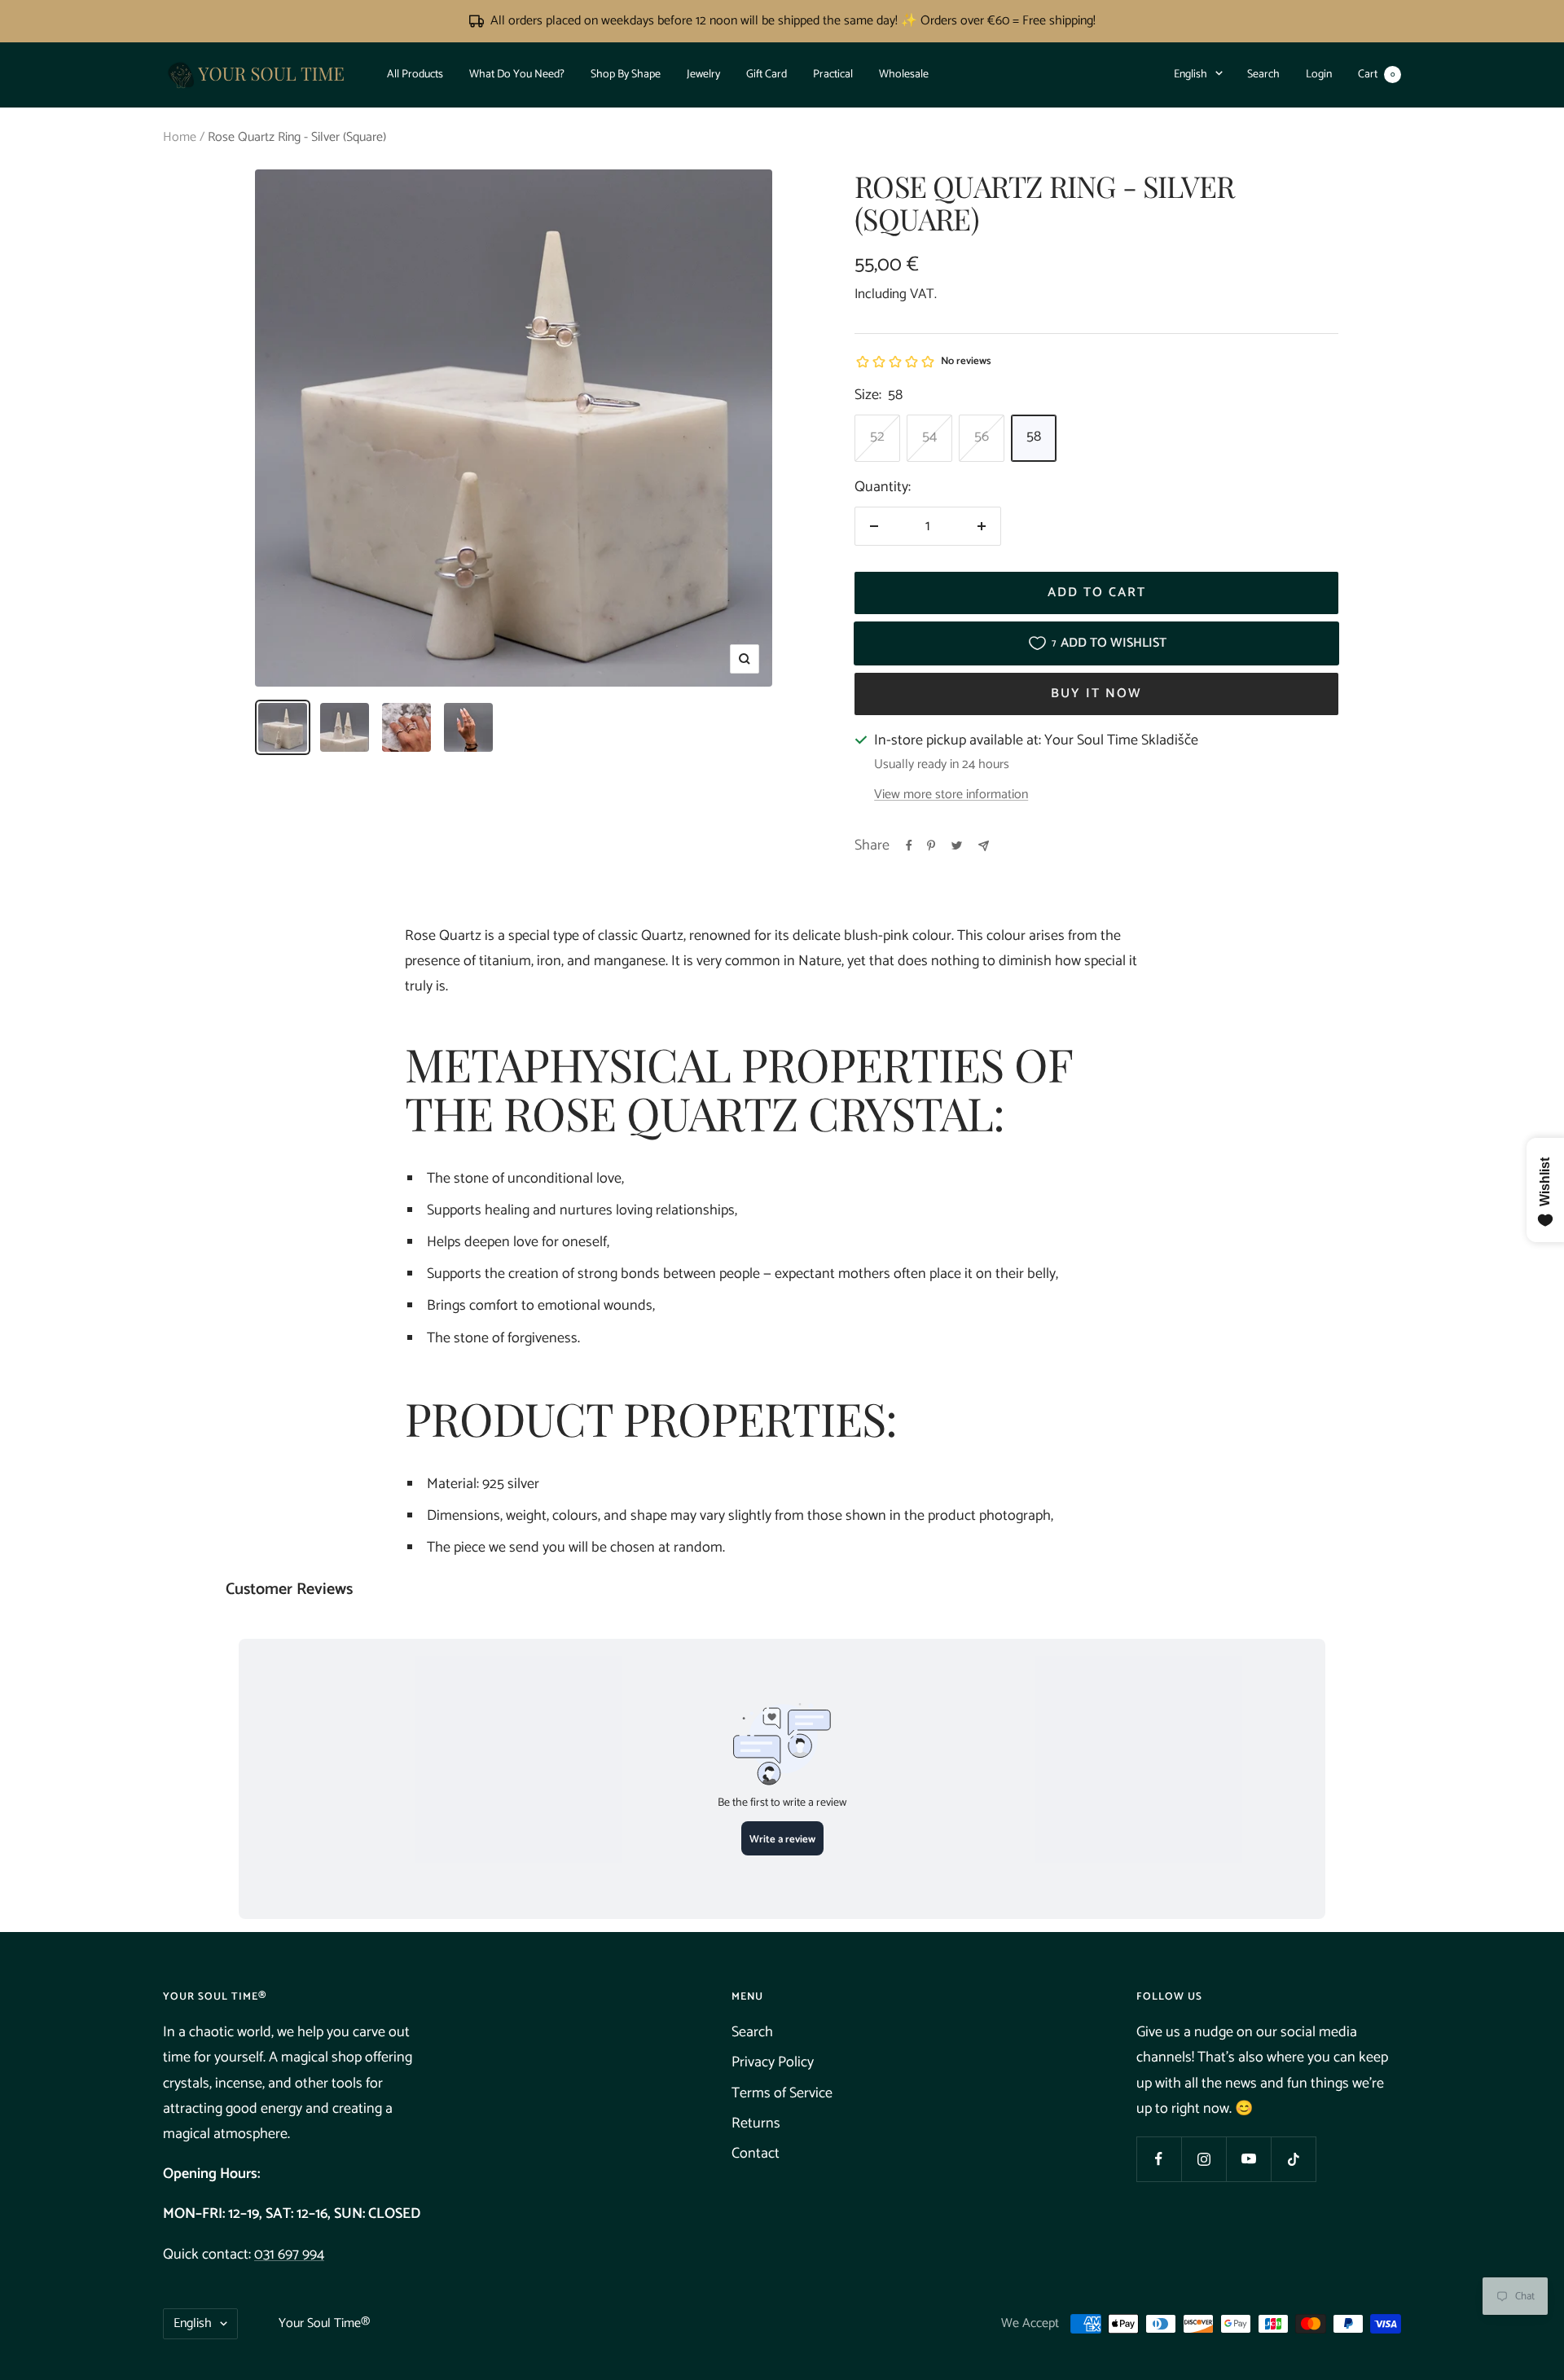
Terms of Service (782, 2093)
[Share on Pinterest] (931, 845)
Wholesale (904, 74)
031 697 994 (289, 2255)
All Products (415, 74)
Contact (756, 2154)
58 (1034, 437)
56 (982, 437)
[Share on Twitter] (957, 845)
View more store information (951, 795)
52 (877, 437)
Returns (756, 2123)
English (1191, 74)
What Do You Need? (517, 74)
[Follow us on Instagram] (1204, 2159)
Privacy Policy (773, 2062)
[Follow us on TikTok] (1293, 2159)
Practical (833, 74)
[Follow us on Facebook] (1159, 2159)
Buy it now (1096, 694)
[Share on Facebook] (909, 845)
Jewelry (703, 74)
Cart (1376, 74)
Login (1319, 74)
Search (1263, 74)
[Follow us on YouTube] (1248, 2159)
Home (180, 137)
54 (929, 437)
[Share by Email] (984, 846)
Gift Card (767, 74)
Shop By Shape (626, 74)
